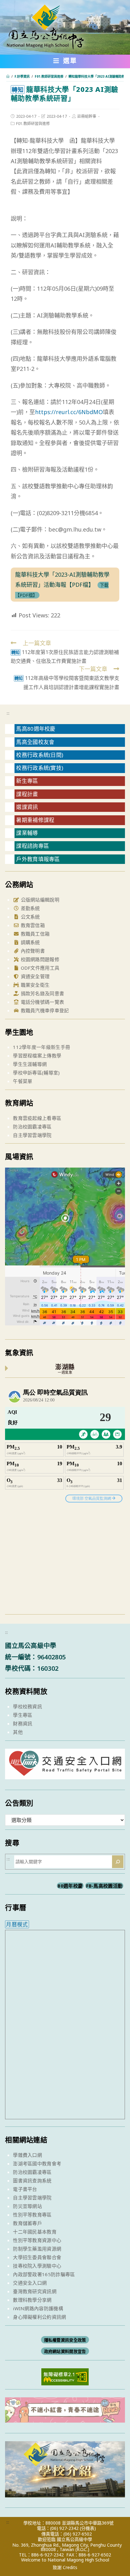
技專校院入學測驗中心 (37, 2266)
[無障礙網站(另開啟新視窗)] (65, 2376)
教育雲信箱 (32, 925)
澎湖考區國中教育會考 (37, 2163)
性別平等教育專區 (32, 2215)
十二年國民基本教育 (35, 2232)
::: (8, 713)
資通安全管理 (34, 976)
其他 (18, 1732)
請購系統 (30, 942)
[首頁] (8, 76)
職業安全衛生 (34, 985)
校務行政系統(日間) (40, 755)
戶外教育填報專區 (38, 859)
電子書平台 (25, 2189)
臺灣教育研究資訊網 (35, 2291)
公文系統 (30, 917)
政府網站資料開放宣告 (65, 2351)
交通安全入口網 (30, 2283)
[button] (65, 62)
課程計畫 (27, 794)
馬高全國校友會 (35, 742)
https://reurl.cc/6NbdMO (69, 412)
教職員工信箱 (34, 934)
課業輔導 (27, 833)
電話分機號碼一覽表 (42, 1002)
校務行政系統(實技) (40, 768)
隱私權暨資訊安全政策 (65, 2340)
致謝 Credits (65, 2567)
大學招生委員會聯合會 (37, 2257)
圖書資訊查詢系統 (32, 2180)
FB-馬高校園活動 (104, 1886)
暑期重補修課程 (35, 820)
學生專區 (23, 1715)
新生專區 (27, 781)
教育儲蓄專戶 (27, 2223)
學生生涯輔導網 (30, 1064)
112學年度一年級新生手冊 (41, 1047)
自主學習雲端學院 (32, 1135)
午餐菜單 (23, 1081)
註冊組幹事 (87, 116)
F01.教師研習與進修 (33, 124)
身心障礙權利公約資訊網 (39, 2317)
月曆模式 (17, 1924)
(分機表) (88, 2528)
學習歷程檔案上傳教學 (37, 1056)
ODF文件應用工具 (39, 968)
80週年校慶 (70, 1886)
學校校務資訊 (27, 1706)
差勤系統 (30, 908)
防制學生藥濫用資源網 (37, 2249)
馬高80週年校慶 (36, 729)
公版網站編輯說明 (39, 900)
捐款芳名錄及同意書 (42, 993)
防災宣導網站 (27, 2206)
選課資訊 (27, 807)
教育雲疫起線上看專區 (37, 1118)
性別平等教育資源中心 (37, 2240)
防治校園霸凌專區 (32, 1127)
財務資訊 (23, 1723)
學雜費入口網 (27, 2155)
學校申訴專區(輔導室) (36, 1073)
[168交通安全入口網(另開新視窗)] (65, 1773)
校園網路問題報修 (39, 959)
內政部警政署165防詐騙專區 (44, 2274)
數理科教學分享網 (32, 2300)
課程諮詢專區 (32, 846)
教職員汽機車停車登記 (44, 1010)
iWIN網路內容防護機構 (38, 2308)
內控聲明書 (32, 951)
